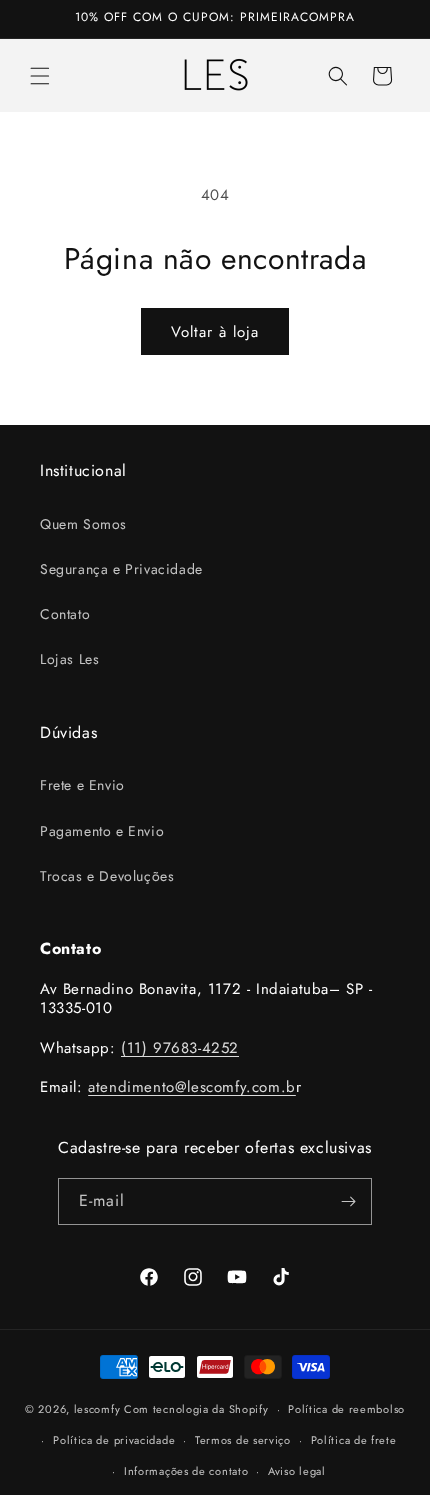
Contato (65, 614)
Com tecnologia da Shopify (196, 1409)
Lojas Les (69, 659)
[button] (40, 76)
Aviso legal (297, 1471)
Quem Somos (83, 524)
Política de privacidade (114, 1440)
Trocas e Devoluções (107, 876)
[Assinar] (349, 1201)
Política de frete (354, 1440)
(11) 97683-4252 (180, 1048)
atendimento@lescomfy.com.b (192, 1087)
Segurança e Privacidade (121, 569)
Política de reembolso (346, 1409)
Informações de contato (186, 1471)
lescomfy (97, 1409)
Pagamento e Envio (102, 831)
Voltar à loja (215, 332)
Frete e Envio (82, 785)
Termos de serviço (243, 1440)
